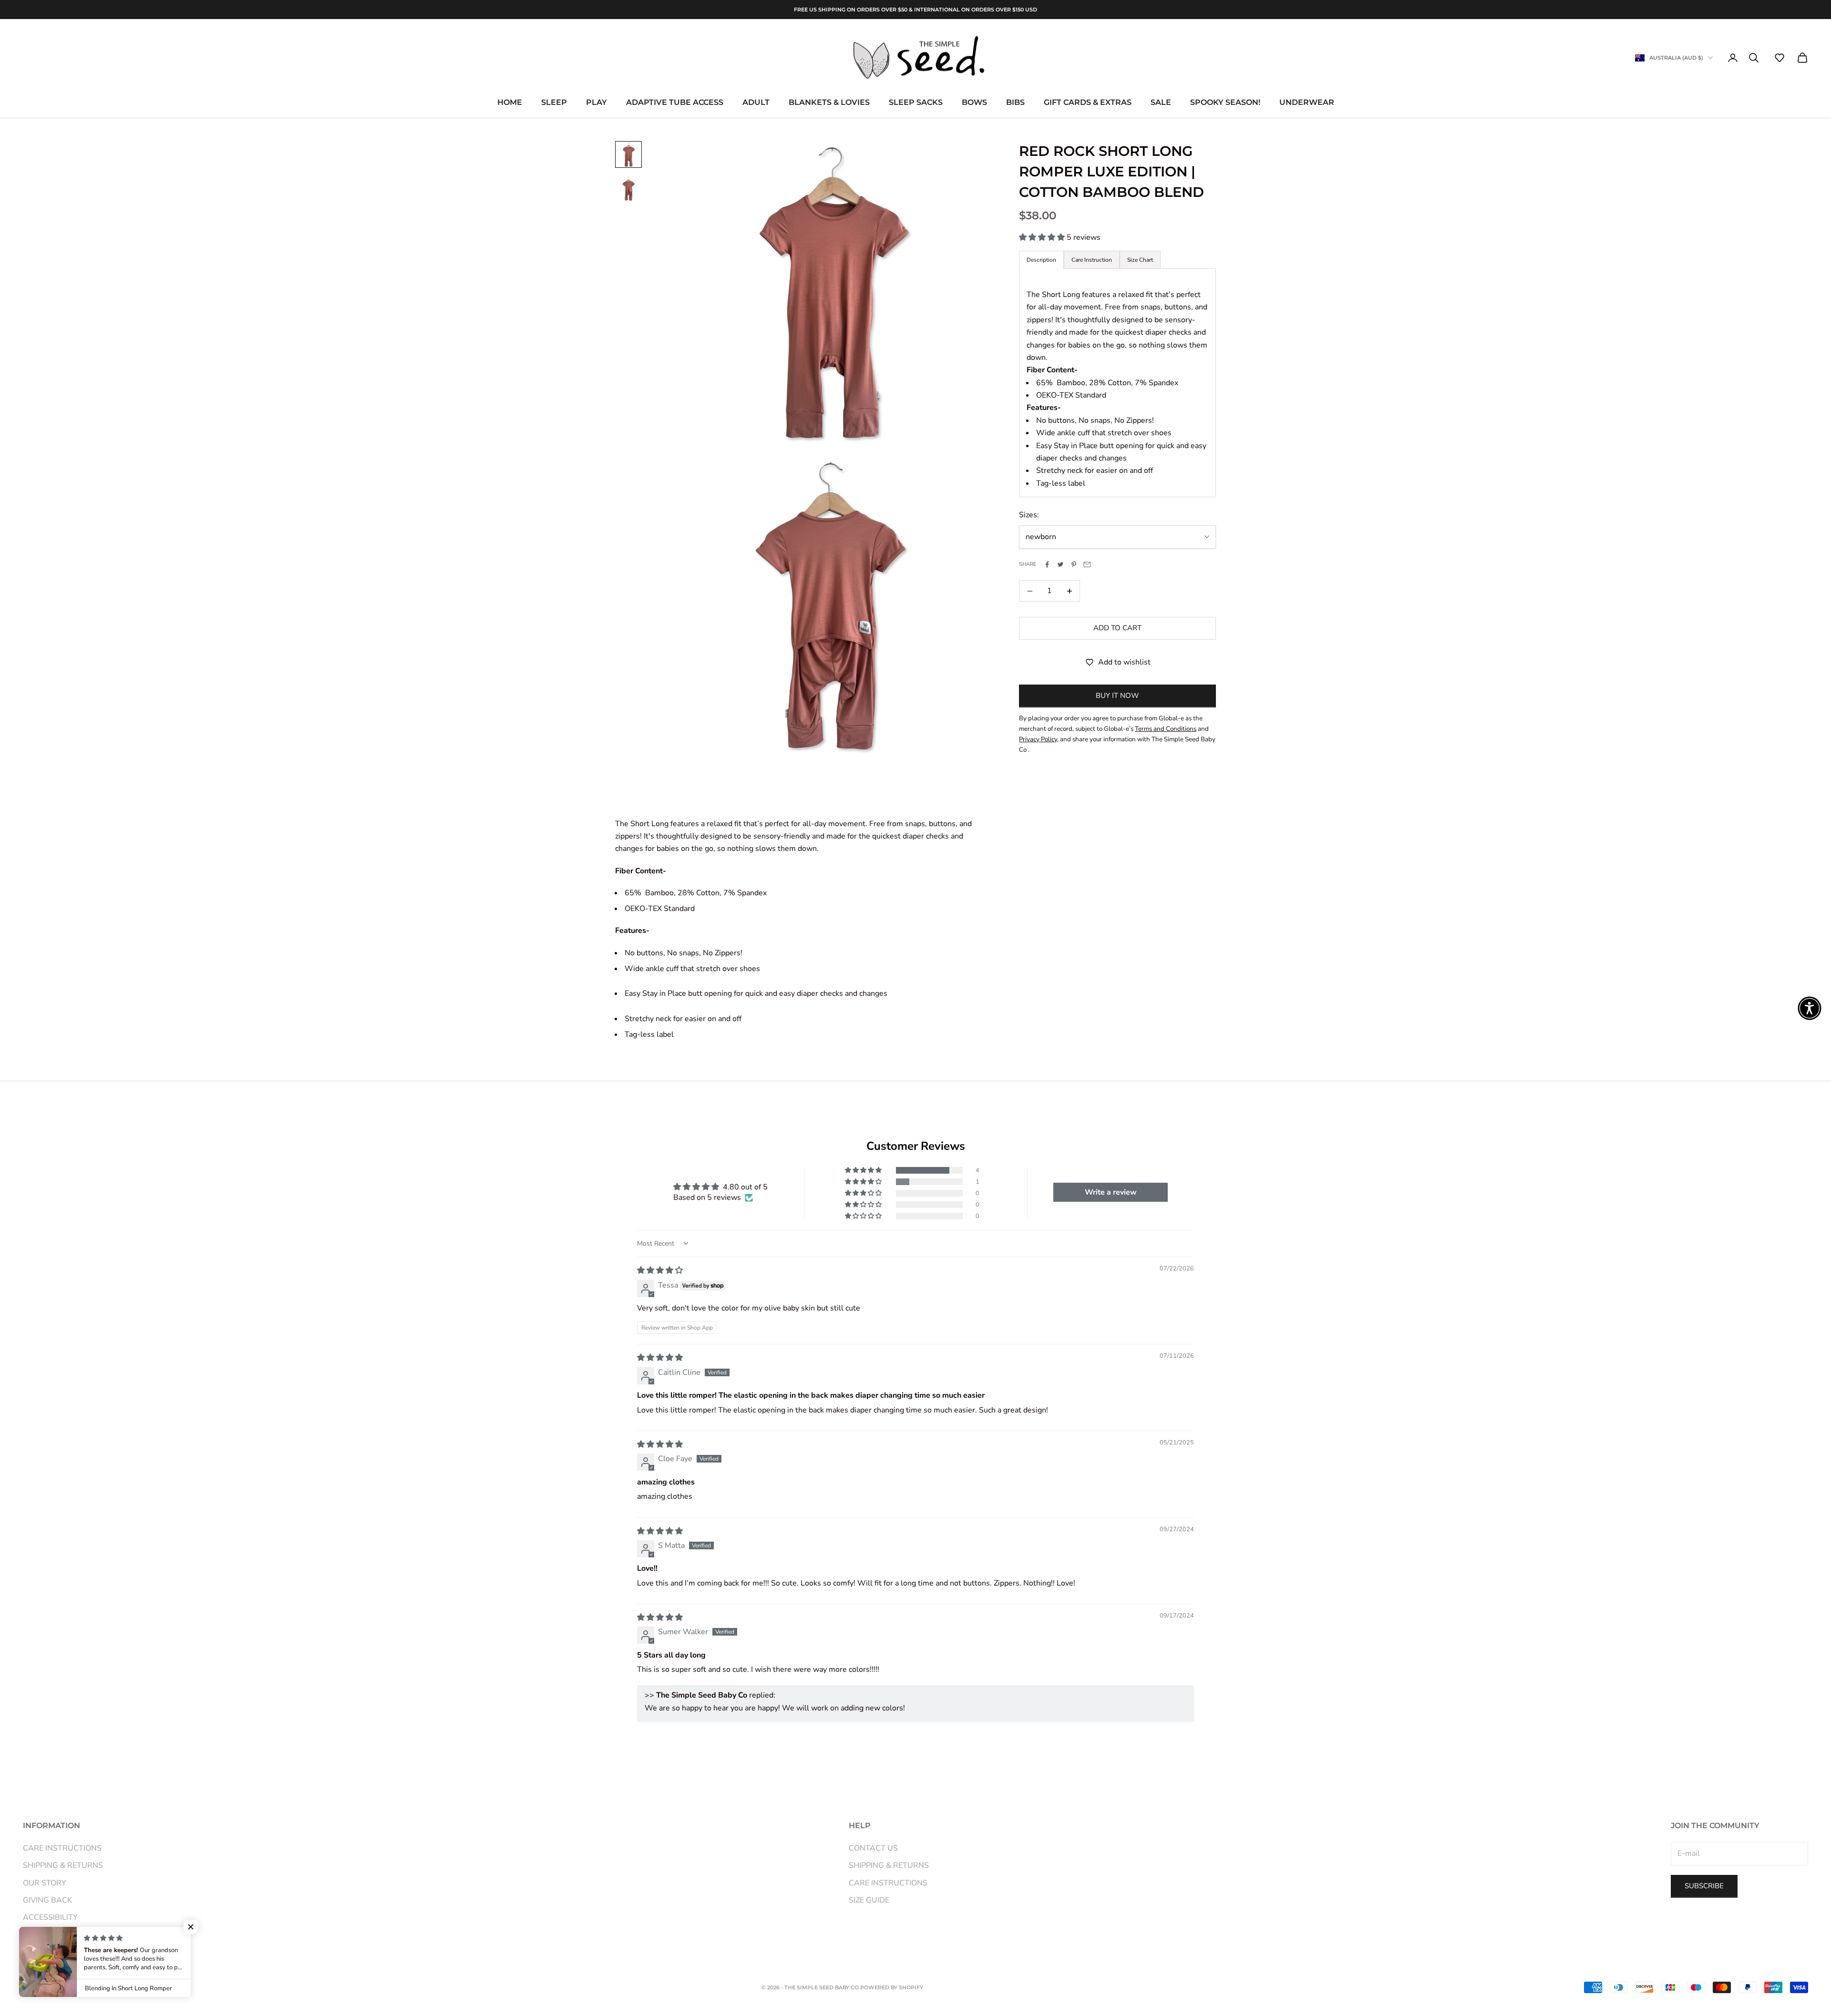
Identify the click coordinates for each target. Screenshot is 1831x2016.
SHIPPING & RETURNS (63, 1865)
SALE (1161, 103)
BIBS (1015, 103)
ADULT (756, 103)
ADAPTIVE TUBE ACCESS (675, 103)
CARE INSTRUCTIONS (62, 1848)
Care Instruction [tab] (1092, 260)
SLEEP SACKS (916, 103)
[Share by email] (1087, 564)
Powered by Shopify (892, 1987)
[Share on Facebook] (1047, 564)
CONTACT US (873, 1848)
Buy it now (1117, 696)
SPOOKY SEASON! (1225, 103)
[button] (1780, 58)
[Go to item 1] (628, 154)
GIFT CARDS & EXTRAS (1088, 103)
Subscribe (1704, 1886)
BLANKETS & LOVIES (829, 103)
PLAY (597, 103)
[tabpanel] (1117, 383)
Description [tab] (1041, 260)
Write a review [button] (1111, 1192)
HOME (510, 103)
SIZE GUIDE (869, 1900)
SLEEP (554, 103)
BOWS (974, 103)
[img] (660, 1270)
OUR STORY (45, 1883)
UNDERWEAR (1307, 103)
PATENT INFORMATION (65, 1935)
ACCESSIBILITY (50, 1917)
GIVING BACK (47, 1900)
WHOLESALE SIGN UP (63, 1952)
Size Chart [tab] (1140, 260)
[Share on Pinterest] (1074, 564)
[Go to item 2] (628, 189)
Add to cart (1117, 628)
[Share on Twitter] (1060, 564)
